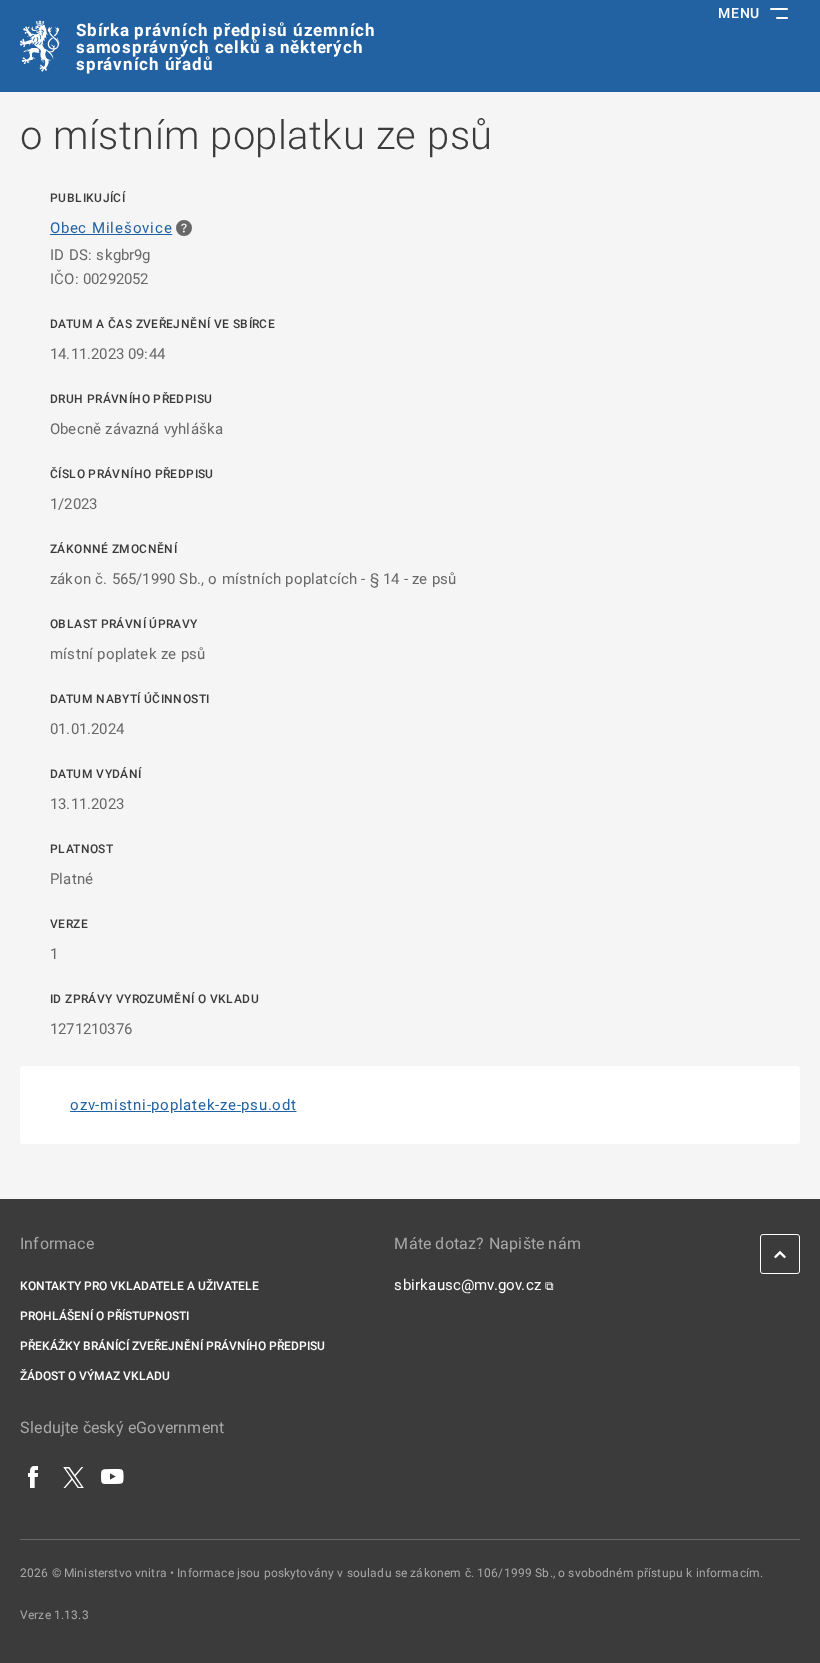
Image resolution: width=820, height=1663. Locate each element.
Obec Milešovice (111, 228)
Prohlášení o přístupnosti (104, 1316)
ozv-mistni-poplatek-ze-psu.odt (183, 1105)
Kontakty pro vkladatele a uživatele (139, 1286)
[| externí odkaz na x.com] (73, 1476)
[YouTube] (113, 1476)
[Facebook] (34, 1476)
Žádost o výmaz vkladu (95, 1376)
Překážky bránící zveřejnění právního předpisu (172, 1346)
